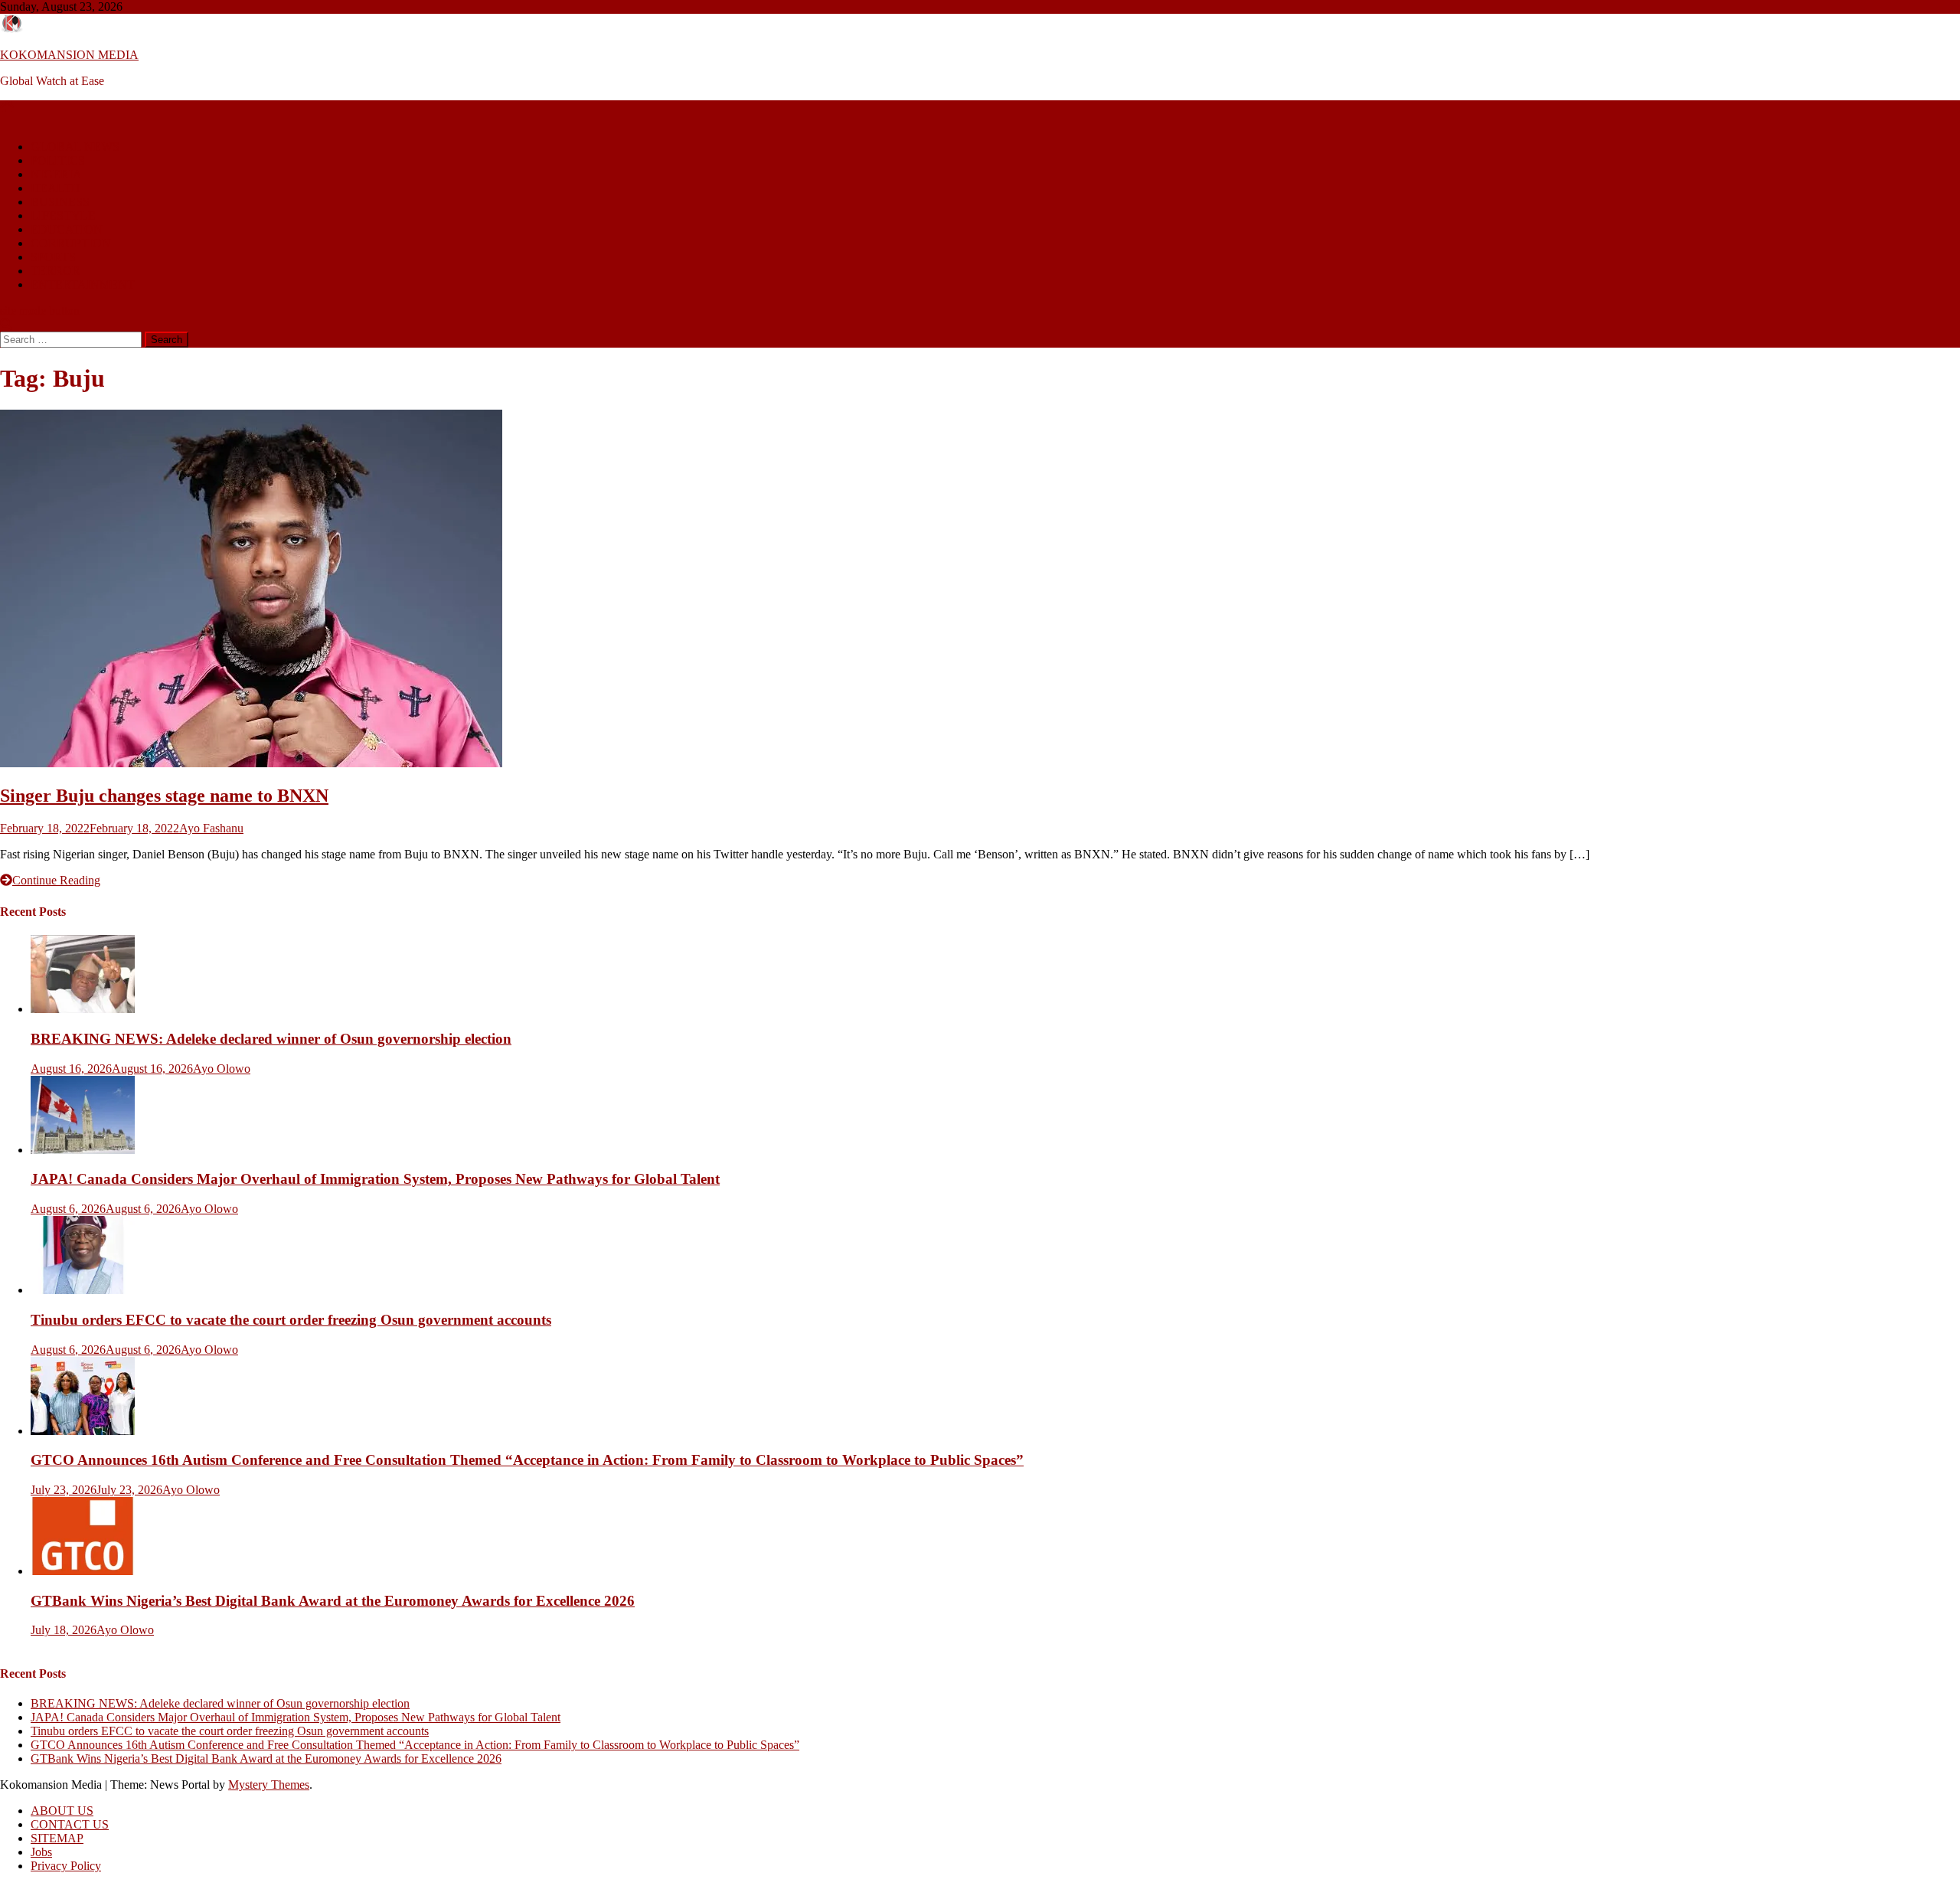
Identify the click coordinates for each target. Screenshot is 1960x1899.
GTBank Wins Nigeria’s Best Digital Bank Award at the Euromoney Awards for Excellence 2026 (333, 1601)
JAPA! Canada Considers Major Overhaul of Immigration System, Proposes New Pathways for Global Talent (375, 1179)
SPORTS (53, 257)
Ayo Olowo (222, 1069)
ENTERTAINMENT (83, 284)
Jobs (41, 1852)
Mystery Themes (269, 1785)
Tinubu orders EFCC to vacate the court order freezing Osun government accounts (291, 1320)
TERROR (56, 271)
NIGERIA (56, 174)
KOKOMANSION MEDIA (69, 55)
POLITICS (58, 160)
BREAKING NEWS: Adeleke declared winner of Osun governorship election (271, 1039)
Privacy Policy (66, 1866)
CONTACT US (70, 1824)
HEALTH (56, 188)
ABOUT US (62, 1811)
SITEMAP (57, 1838)
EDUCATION (67, 229)
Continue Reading (56, 880)
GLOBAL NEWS (75, 147)
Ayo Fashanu (211, 828)
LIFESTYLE (63, 216)
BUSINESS (60, 202)
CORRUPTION (71, 243)
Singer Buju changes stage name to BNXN (164, 796)
